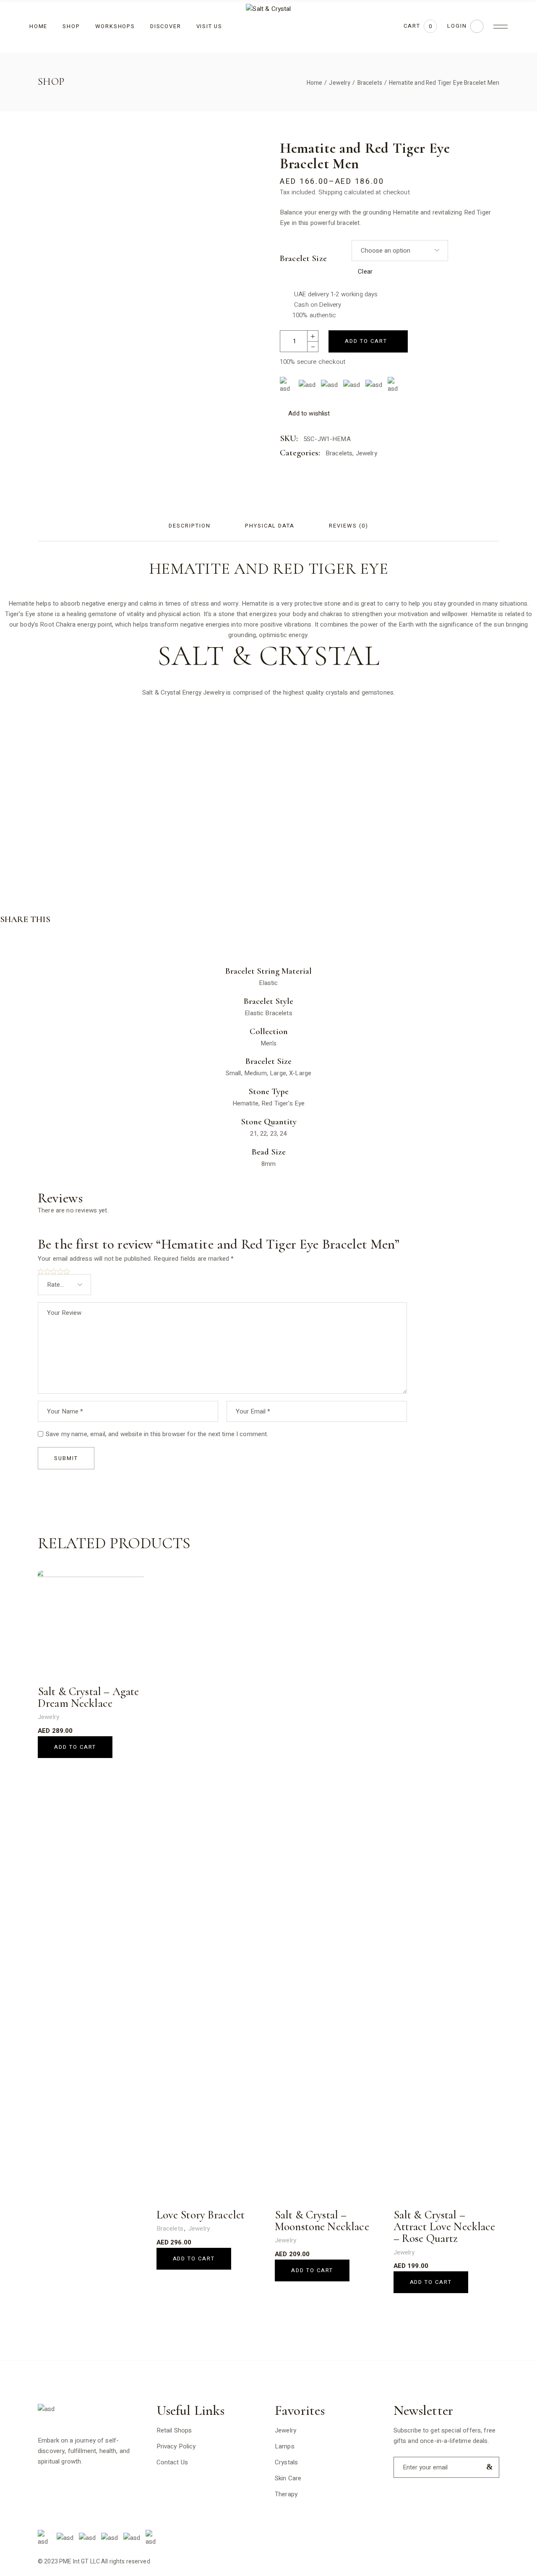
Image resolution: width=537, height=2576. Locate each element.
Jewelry (366, 453)
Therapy (286, 2494)
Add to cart (366, 341)
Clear (365, 272)
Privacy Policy (176, 2446)
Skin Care (288, 2478)
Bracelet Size (303, 259)
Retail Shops (174, 2430)
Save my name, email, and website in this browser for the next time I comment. (157, 1434)
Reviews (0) (348, 526)
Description (189, 526)
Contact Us (172, 2462)
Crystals (286, 2462)
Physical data (270, 526)
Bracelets (339, 453)
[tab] (189, 526)
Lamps (285, 2446)
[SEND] (488, 2467)
